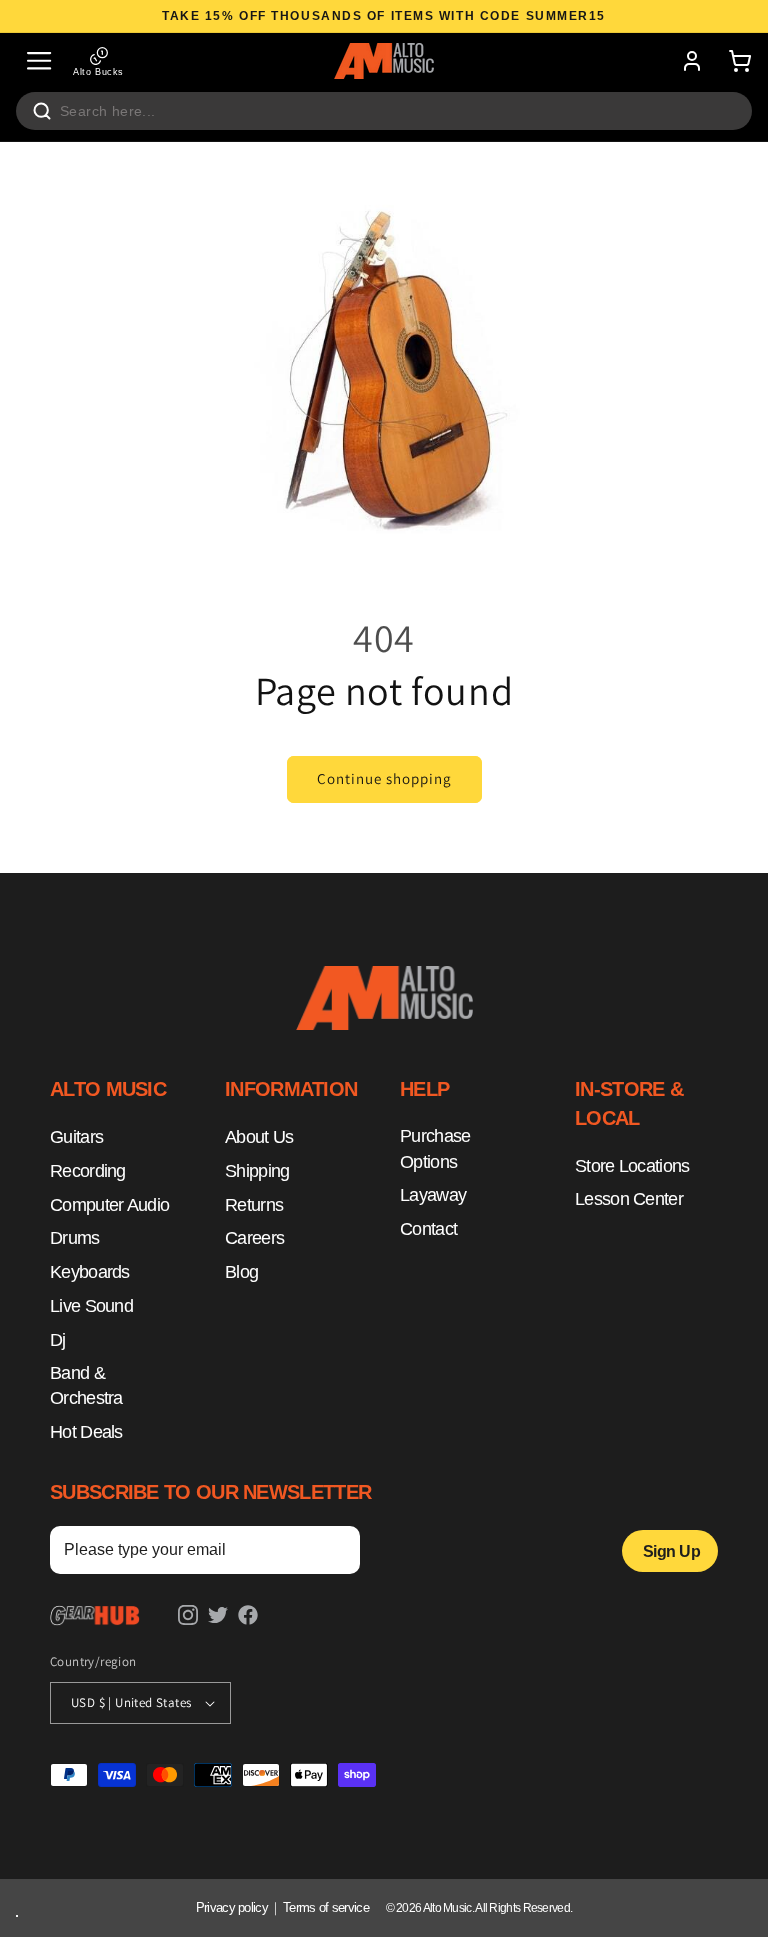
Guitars (76, 1137)
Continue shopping (384, 778)
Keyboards (90, 1272)
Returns (254, 1205)
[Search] (42, 111)
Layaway (433, 1195)
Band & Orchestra (86, 1386)
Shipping (257, 1171)
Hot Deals (86, 1432)
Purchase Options (435, 1149)
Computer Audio (109, 1205)
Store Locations (632, 1166)
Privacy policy (232, 1907)
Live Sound (91, 1306)
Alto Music (447, 1908)
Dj (58, 1340)
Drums (75, 1238)
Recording (88, 1171)
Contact (428, 1229)
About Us (259, 1137)
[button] (39, 61)
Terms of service (326, 1907)
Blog (241, 1272)
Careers (254, 1238)
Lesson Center (629, 1199)
